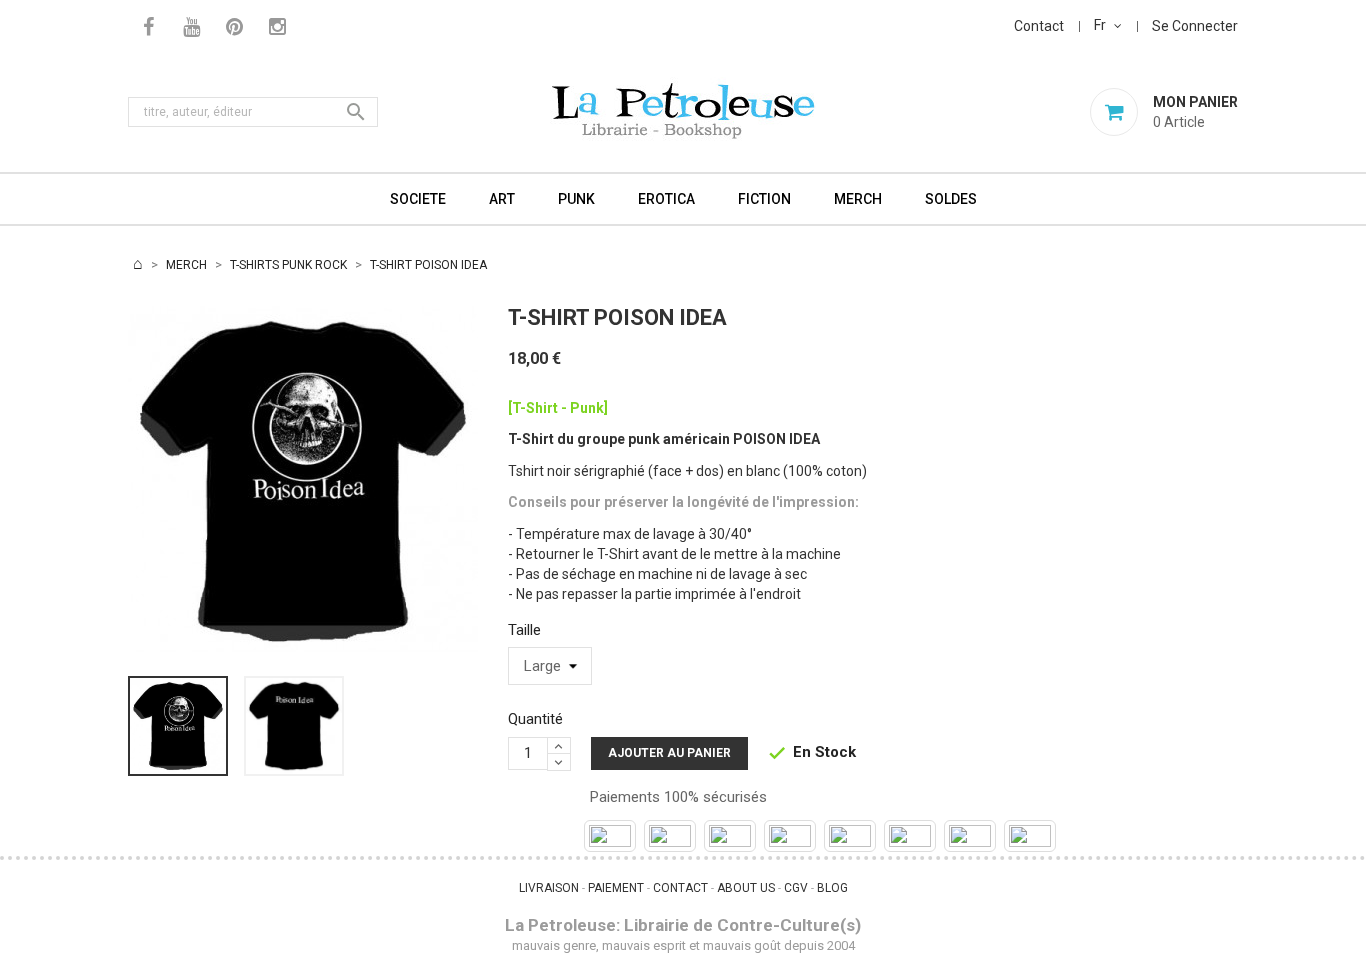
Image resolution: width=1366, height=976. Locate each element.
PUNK (576, 199)
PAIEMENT (616, 888)
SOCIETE (418, 199)
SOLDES (951, 199)
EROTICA (666, 199)
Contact (1039, 26)
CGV (796, 888)
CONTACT (680, 888)
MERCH (858, 199)
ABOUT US (746, 888)
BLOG (832, 888)
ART (502, 199)
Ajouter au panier (669, 753)
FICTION (764, 199)
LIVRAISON (549, 888)
